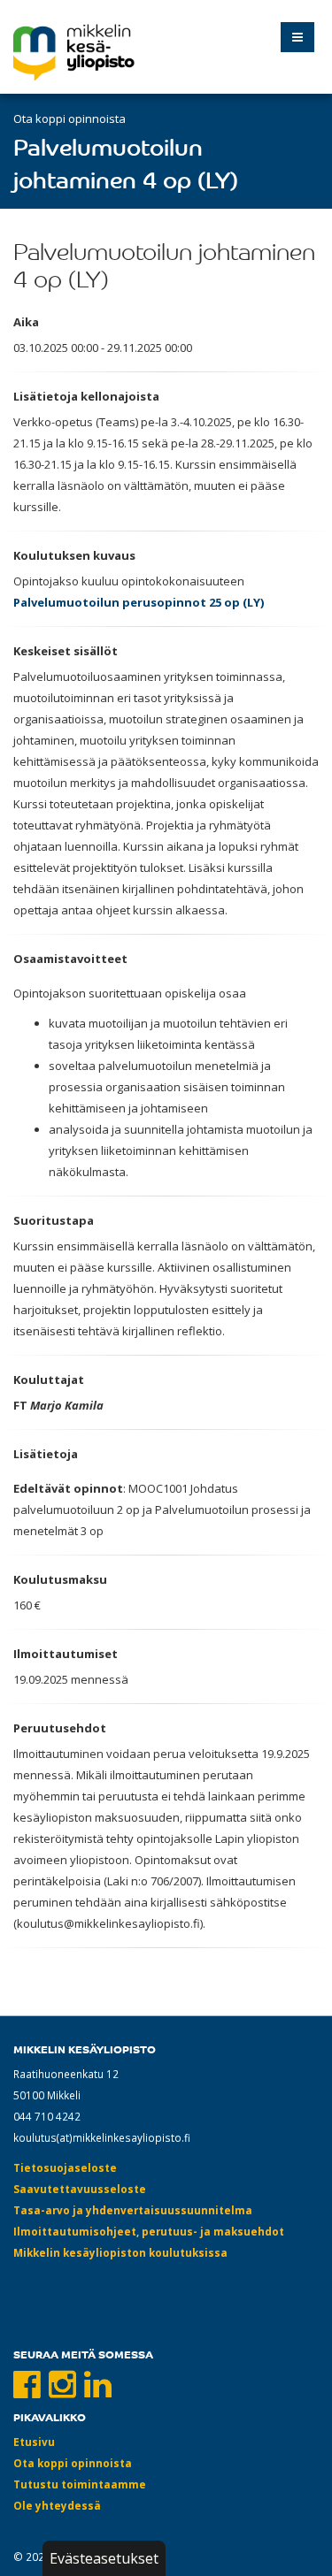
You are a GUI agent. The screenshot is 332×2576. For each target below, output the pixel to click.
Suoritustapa (54, 1220)
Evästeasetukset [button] (104, 2558)
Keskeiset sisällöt (66, 651)
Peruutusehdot (60, 1728)
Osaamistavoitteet (70, 959)
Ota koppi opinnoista (69, 118)
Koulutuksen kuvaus (74, 555)
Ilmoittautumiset (66, 1654)
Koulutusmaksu (60, 1579)
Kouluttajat (49, 1380)
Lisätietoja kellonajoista (86, 396)
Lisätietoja (46, 1454)
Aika (26, 322)
